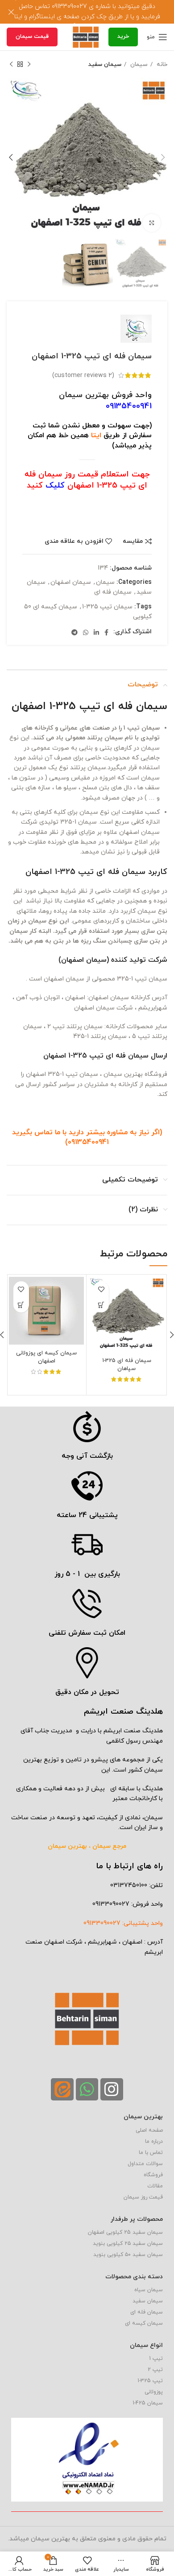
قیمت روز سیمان (143, 2197)
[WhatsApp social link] (86, 632)
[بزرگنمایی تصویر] (152, 223)
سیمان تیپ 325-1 (107, 607)
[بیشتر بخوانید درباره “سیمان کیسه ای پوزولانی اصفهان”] (21, 1305)
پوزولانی (154, 2392)
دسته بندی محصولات (134, 2277)
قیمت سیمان (32, 37)
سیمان (138, 64)
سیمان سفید (105, 64)
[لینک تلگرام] (75, 632)
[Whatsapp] (87, 2089)
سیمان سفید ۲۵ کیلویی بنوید (128, 2244)
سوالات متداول (145, 2164)
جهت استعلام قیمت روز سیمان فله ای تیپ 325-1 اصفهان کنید (87, 480)
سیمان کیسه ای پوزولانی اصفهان (46, 1357)
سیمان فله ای (113, 592)
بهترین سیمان (143, 2117)
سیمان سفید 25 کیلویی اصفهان (125, 2232)
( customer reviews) (83, 375)
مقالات (155, 2186)
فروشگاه (153, 2175)
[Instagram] (112, 2089)
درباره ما (154, 2141)
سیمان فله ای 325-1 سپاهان (127, 1365)
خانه (161, 64)
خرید (123, 37)
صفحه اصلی (149, 2130)
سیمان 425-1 (148, 2403)
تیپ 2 (155, 2370)
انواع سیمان (146, 2345)
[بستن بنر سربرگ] (11, 12)
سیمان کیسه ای (144, 2323)
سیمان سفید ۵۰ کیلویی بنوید (128, 2255)
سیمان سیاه (149, 2290)
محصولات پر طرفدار (137, 2219)
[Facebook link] (106, 632)
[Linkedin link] (96, 632)
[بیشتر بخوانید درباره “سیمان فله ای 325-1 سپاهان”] (101, 1305)
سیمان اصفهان (71, 582)
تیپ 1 (156, 2359)
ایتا (96, 435)
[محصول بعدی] (11, 65)
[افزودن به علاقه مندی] (101, 1289)
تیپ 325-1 (150, 2381)
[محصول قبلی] (29, 65)
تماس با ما (151, 2153)
